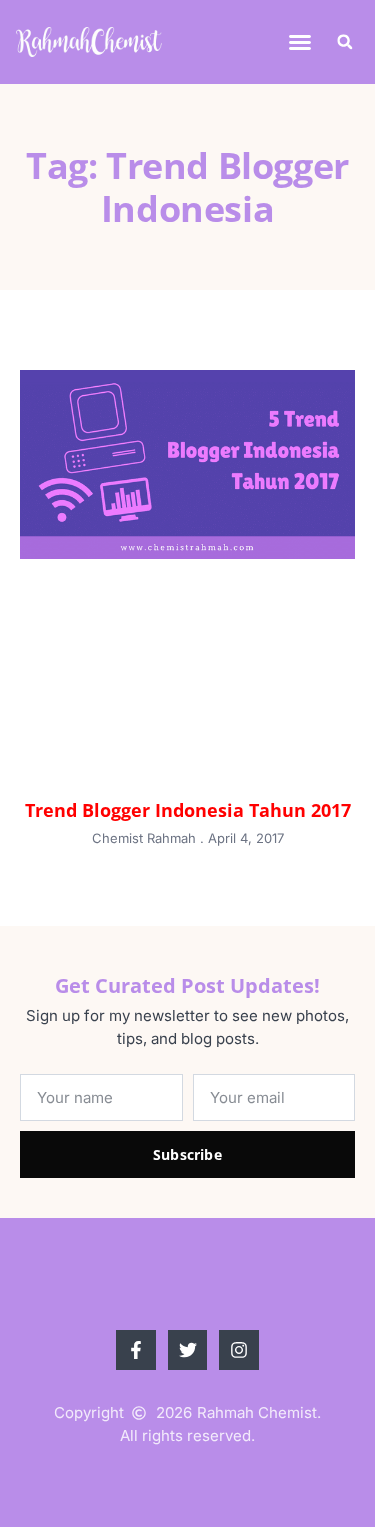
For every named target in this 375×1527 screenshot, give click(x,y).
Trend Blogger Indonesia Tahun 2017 (188, 810)
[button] (300, 42)
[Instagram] (239, 1350)
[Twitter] (188, 1350)
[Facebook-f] (136, 1350)
